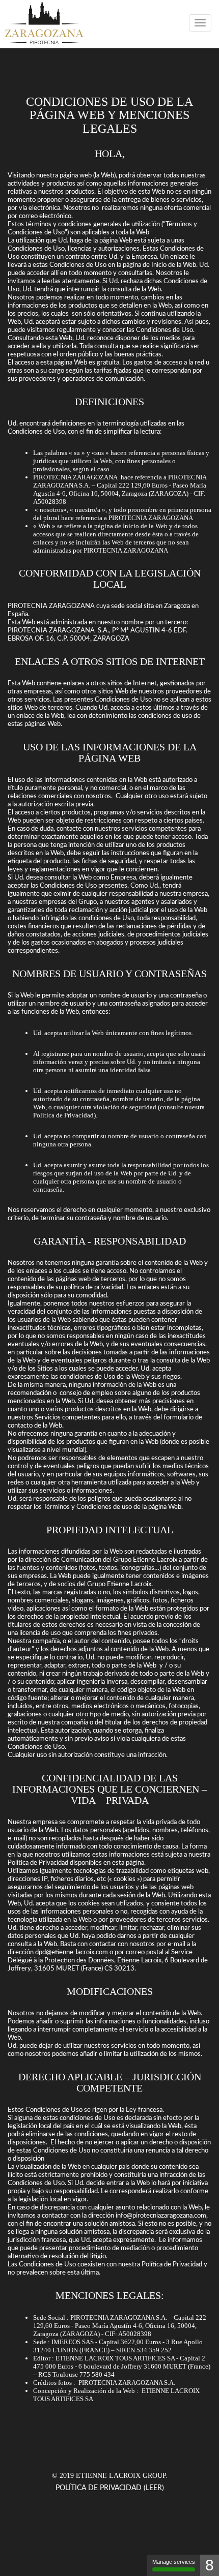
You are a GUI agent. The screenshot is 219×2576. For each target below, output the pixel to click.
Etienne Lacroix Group (121, 2476)
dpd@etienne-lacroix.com (72, 1952)
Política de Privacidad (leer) (110, 2488)
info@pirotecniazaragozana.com (161, 2216)
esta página (128, 1863)
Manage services (174, 2562)
